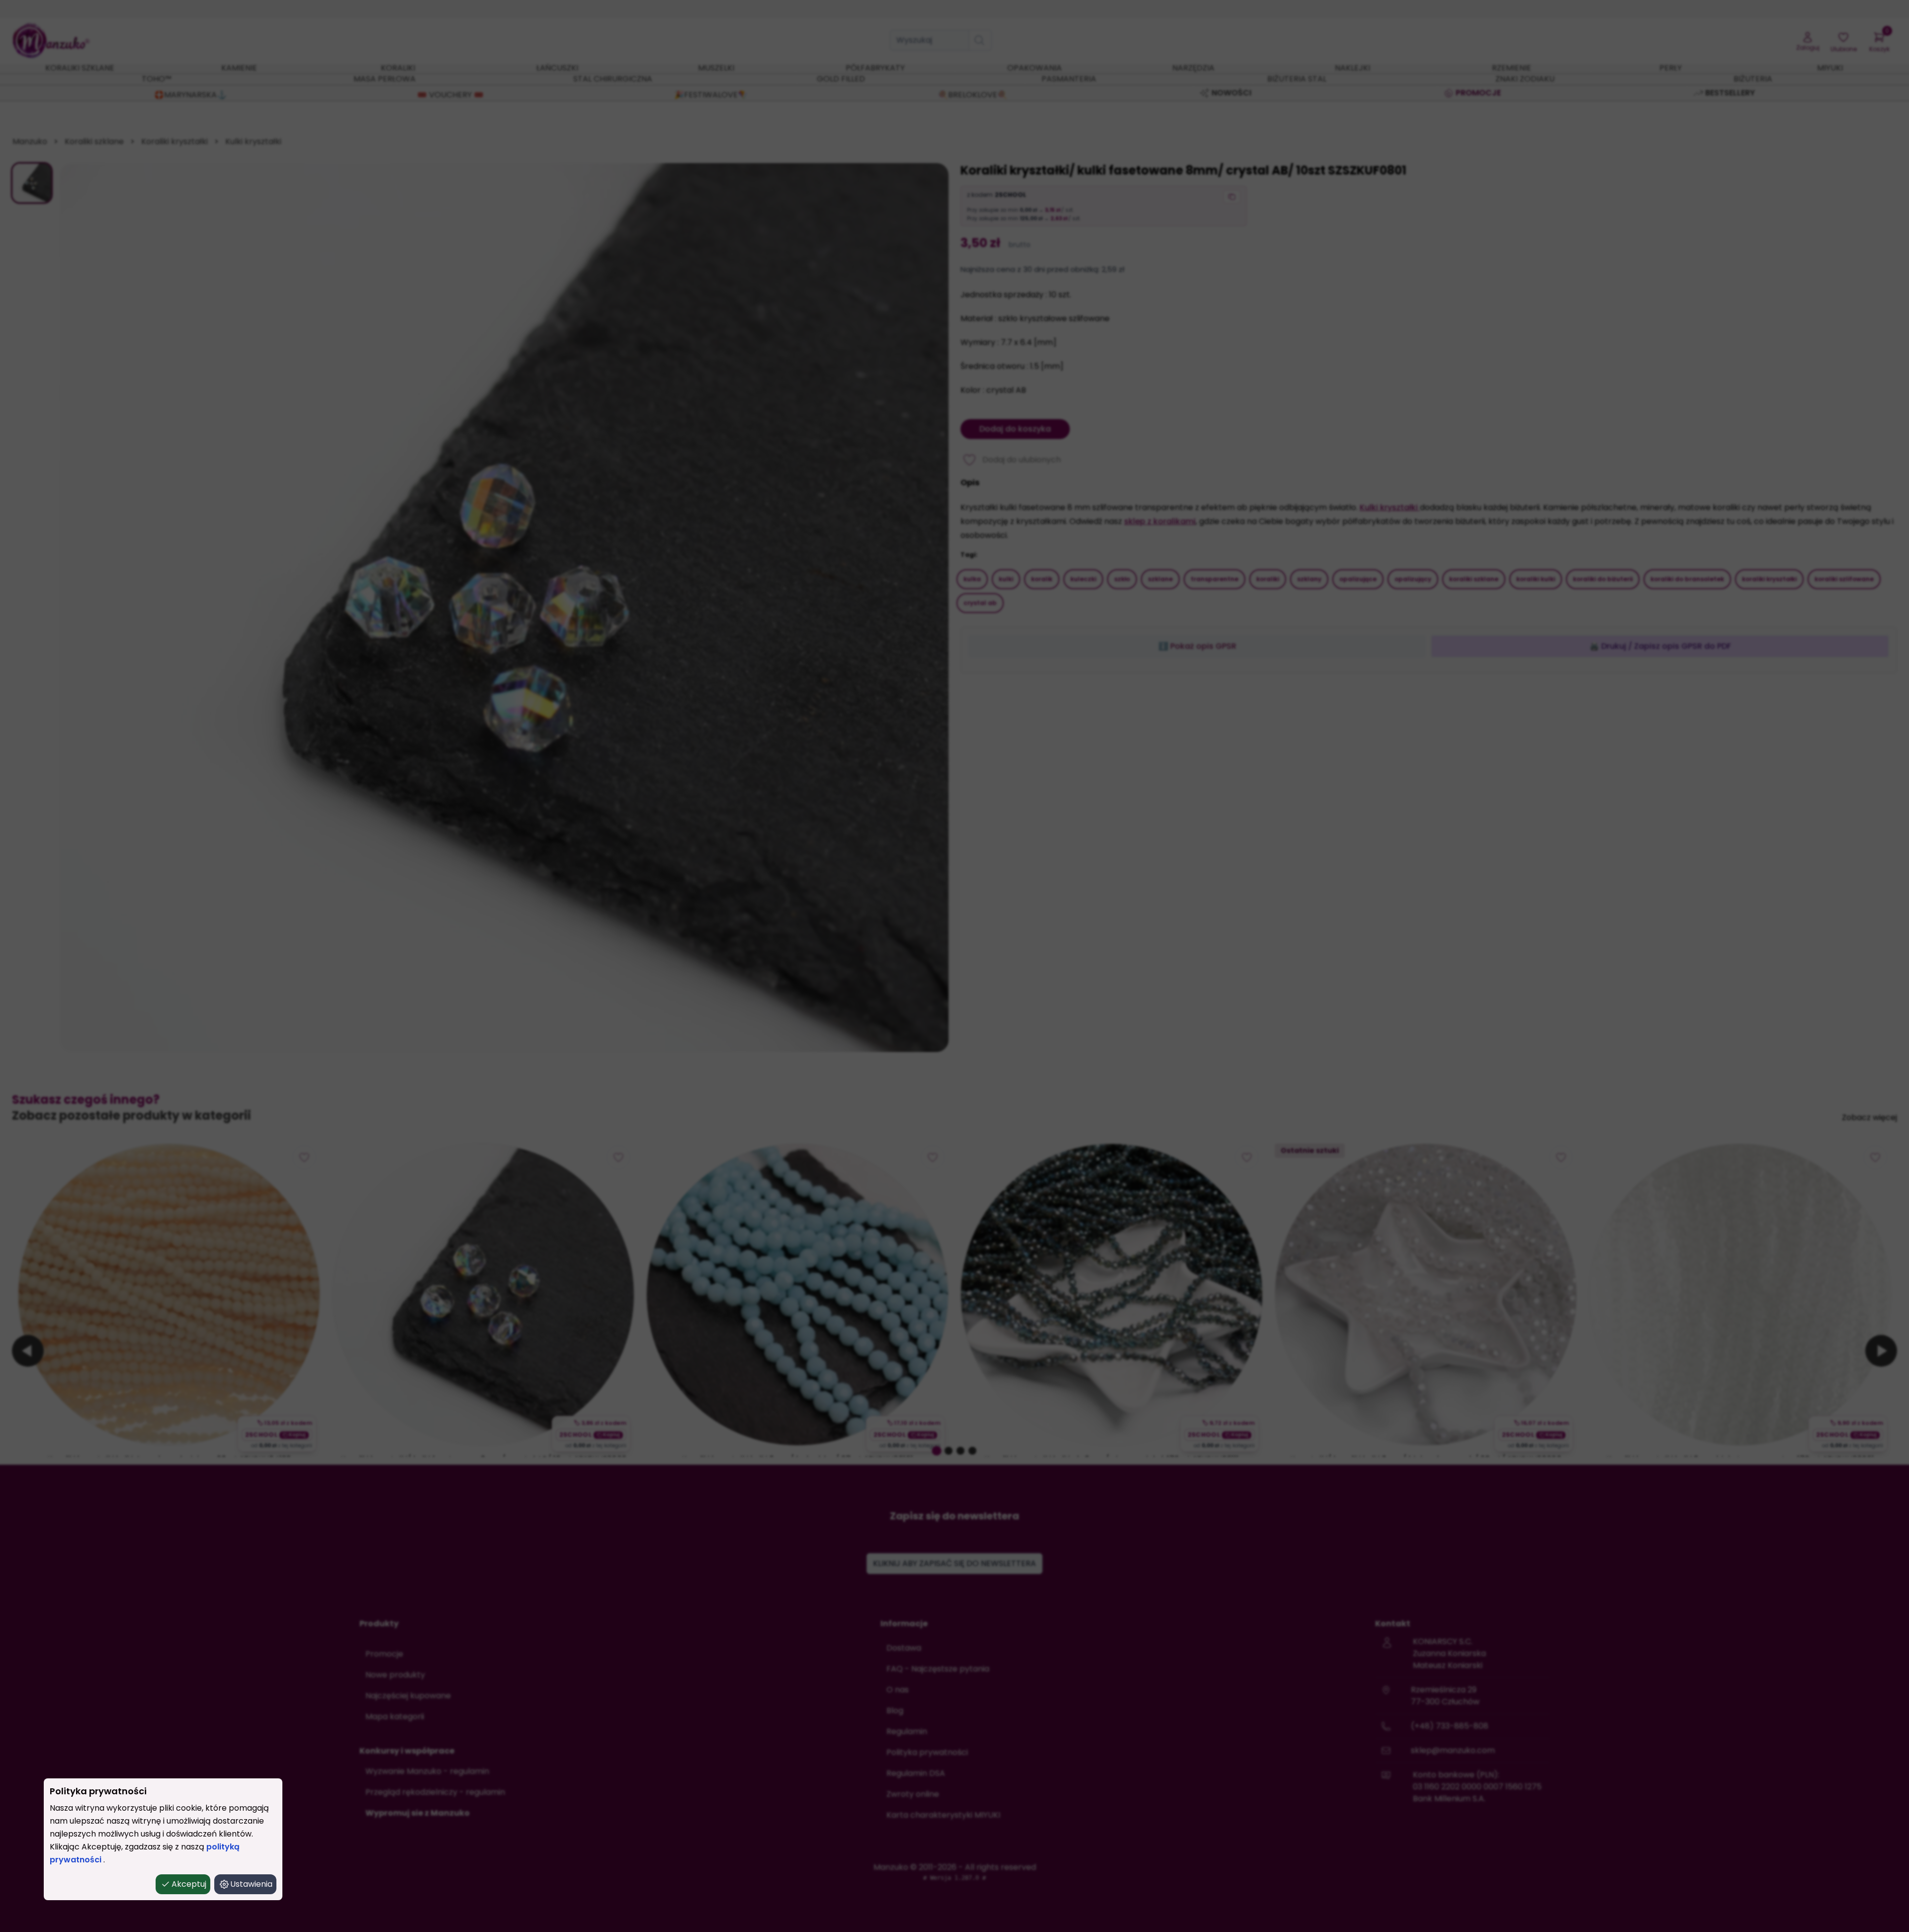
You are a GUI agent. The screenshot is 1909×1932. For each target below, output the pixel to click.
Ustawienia (251, 1884)
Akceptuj (189, 1884)
